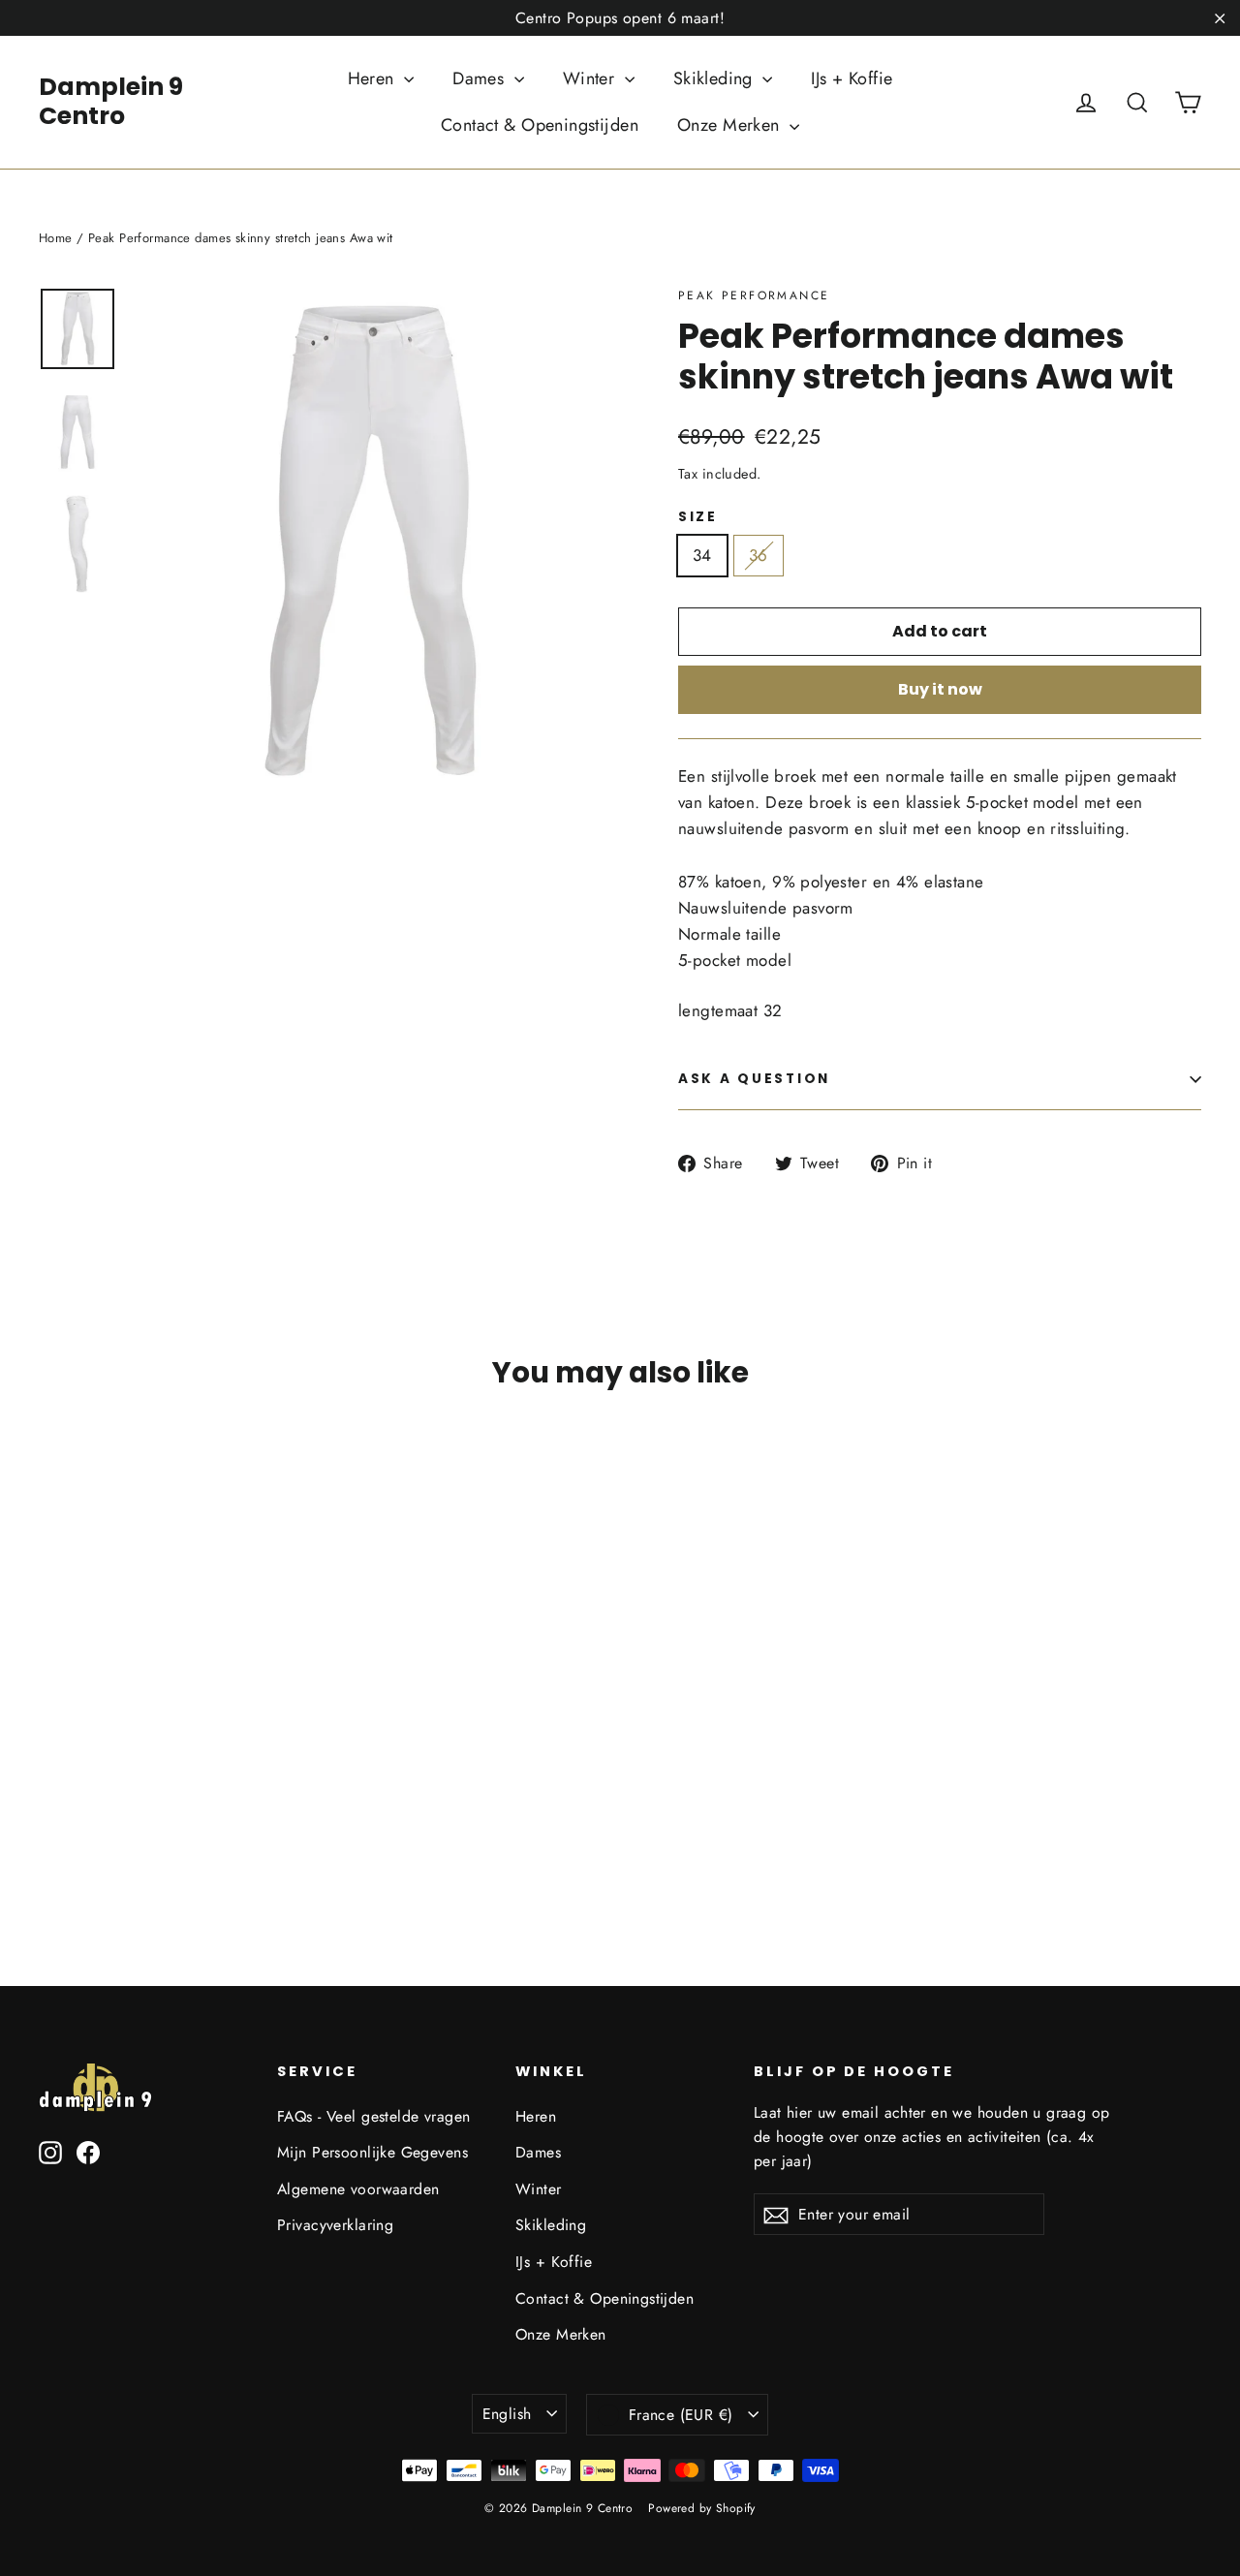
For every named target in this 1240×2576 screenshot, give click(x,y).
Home (56, 238)
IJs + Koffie (852, 78)
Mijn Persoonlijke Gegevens (372, 2152)
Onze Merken (731, 125)
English (507, 2414)
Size (698, 517)
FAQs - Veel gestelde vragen (373, 2116)
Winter (591, 78)
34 (702, 555)
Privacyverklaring (335, 2225)
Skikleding (716, 78)
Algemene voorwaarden (358, 2189)
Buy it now (940, 689)
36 (759, 555)
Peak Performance (754, 295)
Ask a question (754, 1079)
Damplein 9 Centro (111, 101)
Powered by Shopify (702, 2508)
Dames (481, 78)
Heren (374, 78)
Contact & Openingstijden (540, 125)
